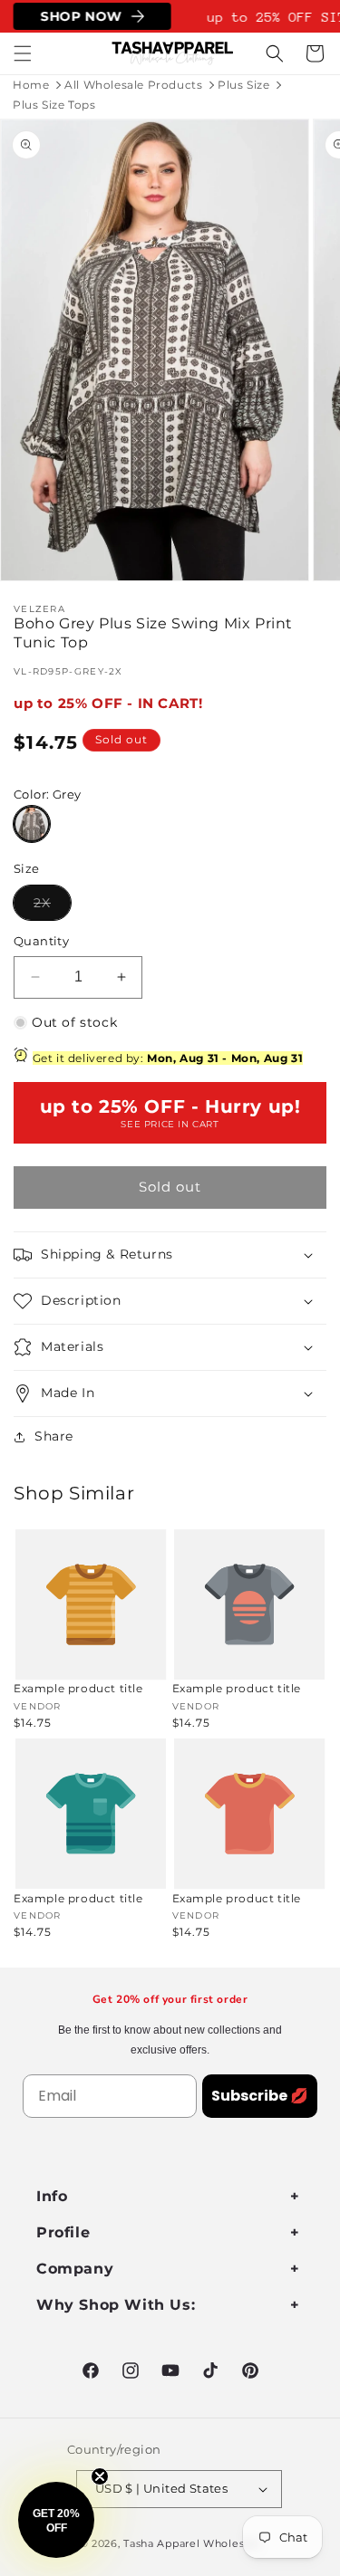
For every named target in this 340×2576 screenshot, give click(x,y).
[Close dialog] (321, 1228)
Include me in (251, 1366)
